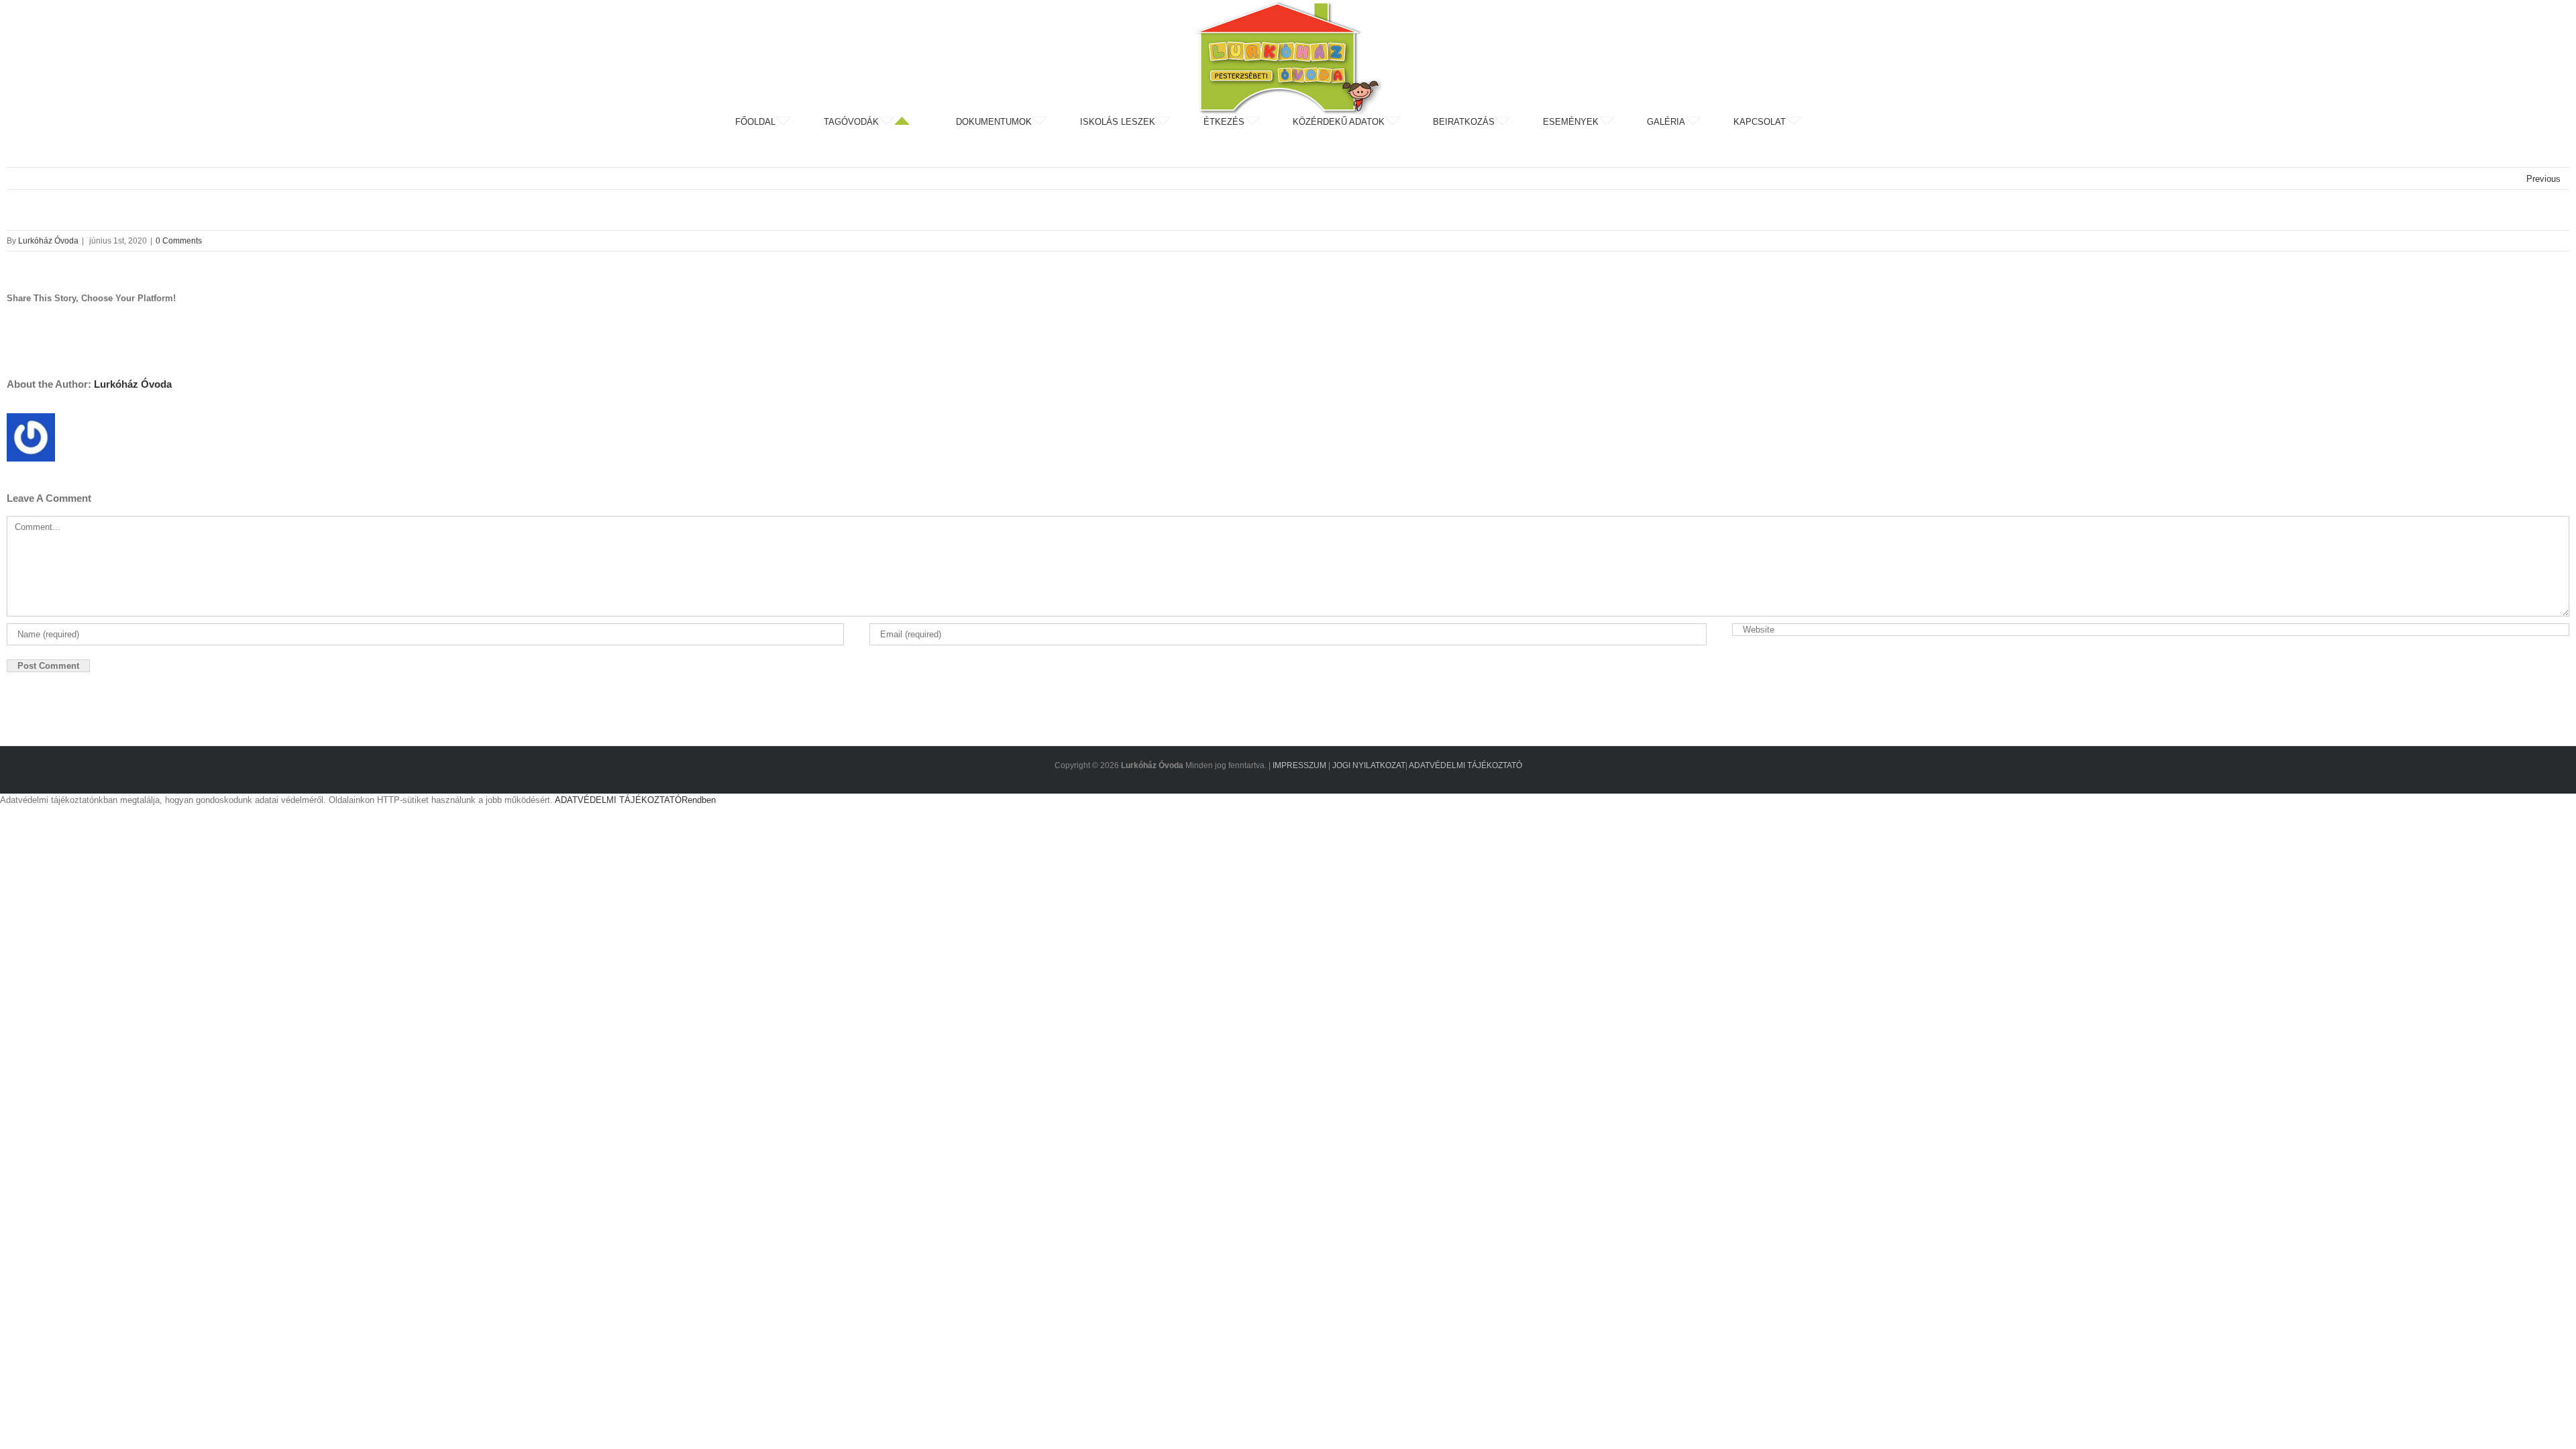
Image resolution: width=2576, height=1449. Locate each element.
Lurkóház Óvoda (48, 241)
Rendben (699, 800)
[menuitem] (778, 122)
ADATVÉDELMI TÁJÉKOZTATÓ (1465, 765)
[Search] (1837, 122)
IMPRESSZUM (1299, 765)
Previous (2543, 179)
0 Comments (179, 241)
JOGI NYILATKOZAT (1369, 765)
